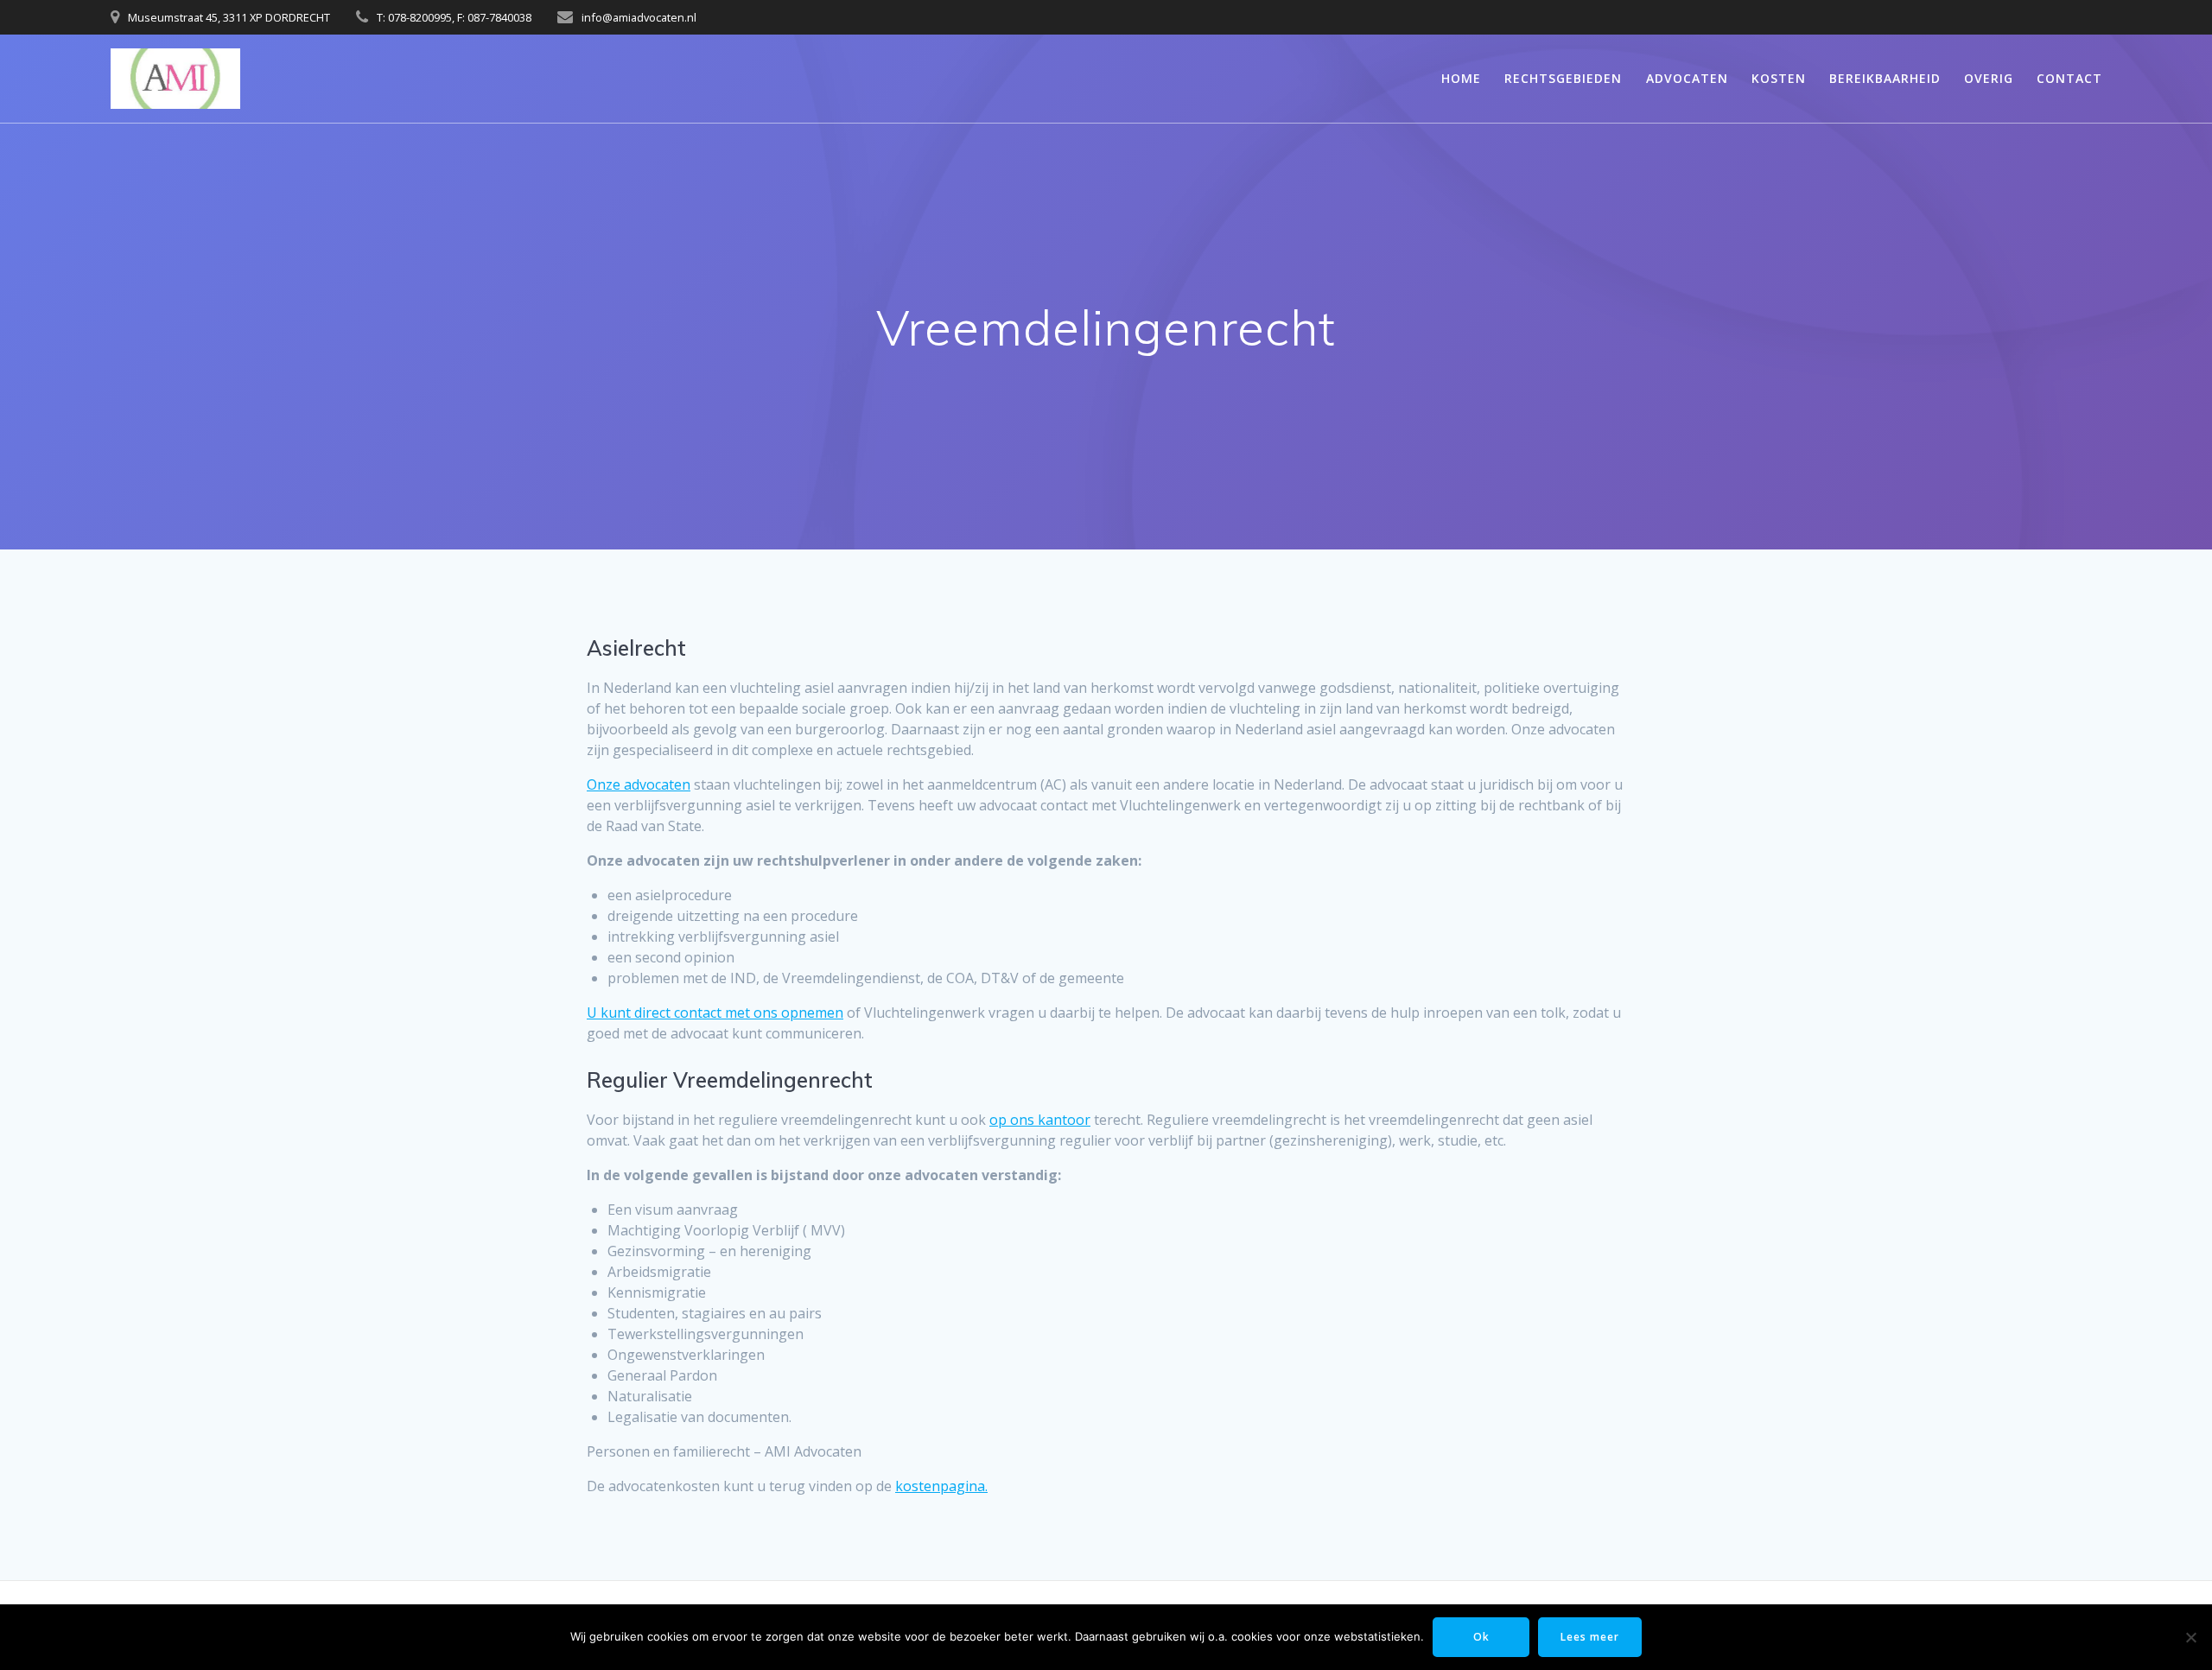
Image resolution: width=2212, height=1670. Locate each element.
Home (1461, 78)
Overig (1989, 78)
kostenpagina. (941, 1486)
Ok (1481, 1637)
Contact (2069, 78)
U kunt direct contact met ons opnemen (715, 1013)
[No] (2190, 1637)
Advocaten (1687, 78)
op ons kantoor (1040, 1120)
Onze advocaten (639, 784)
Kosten (1779, 78)
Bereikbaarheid (1885, 78)
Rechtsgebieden (1563, 78)
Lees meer (1590, 1637)
